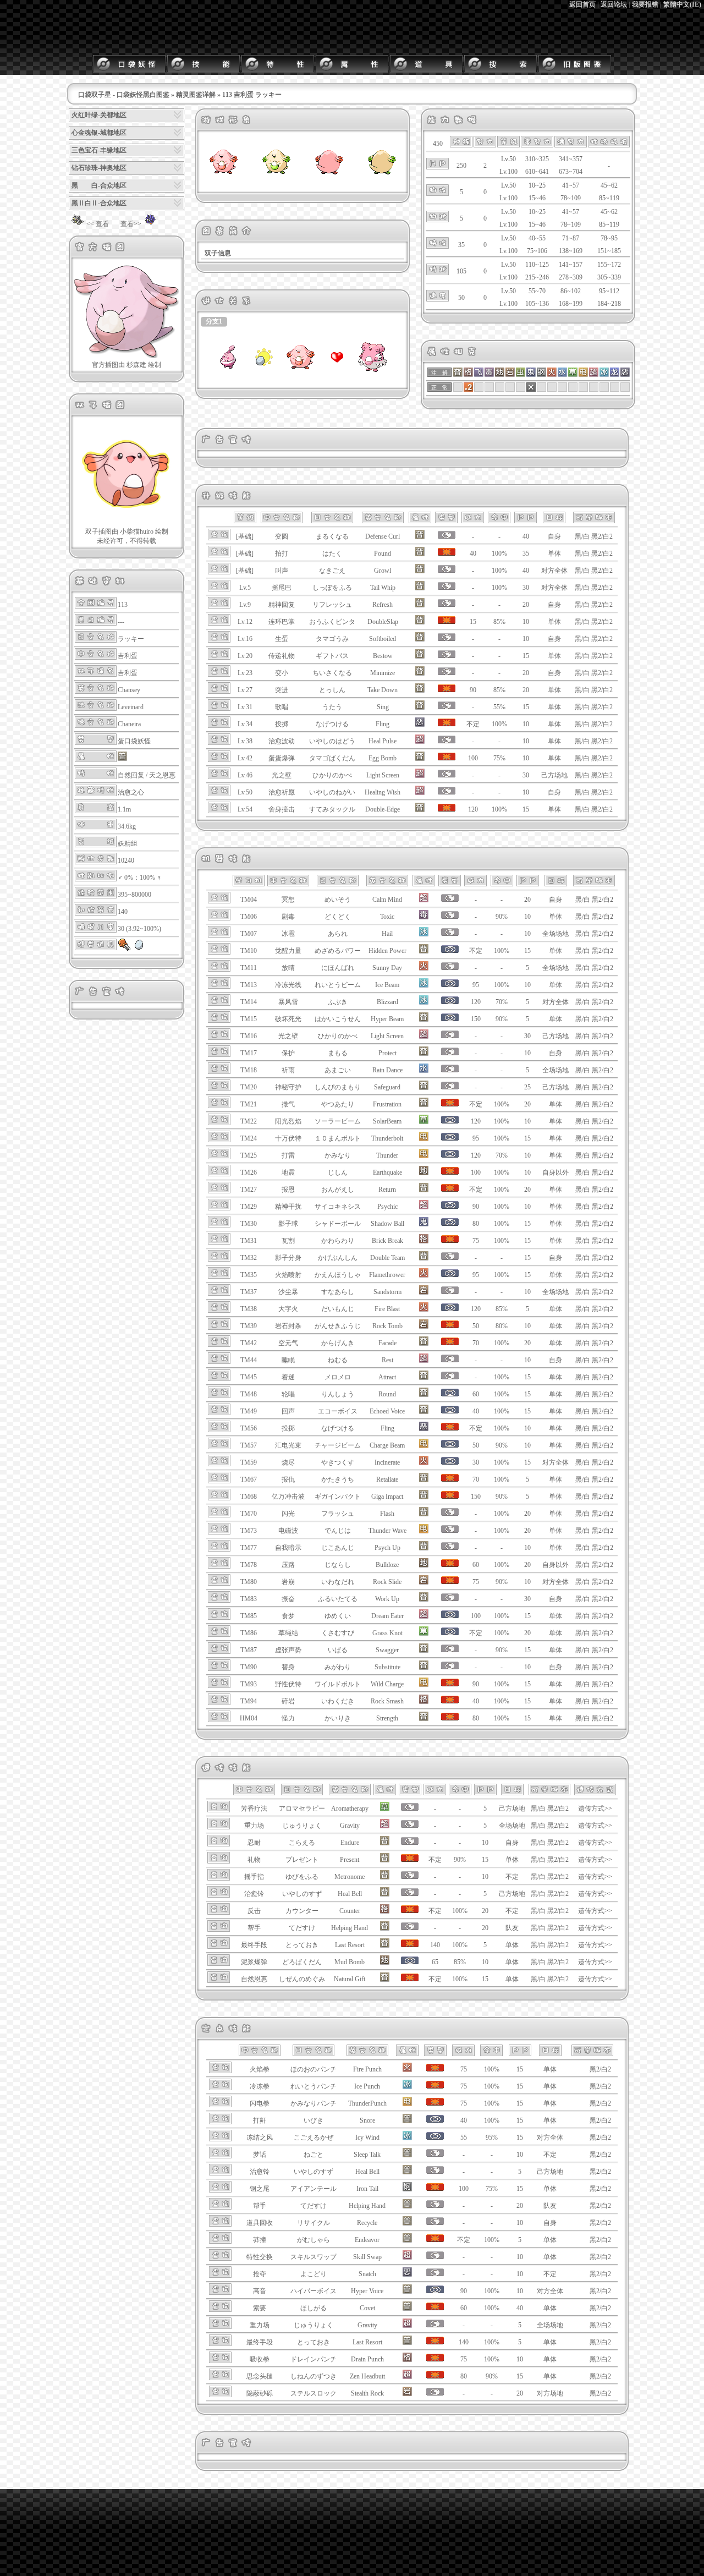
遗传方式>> (595, 1808)
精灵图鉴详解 (196, 95)
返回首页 (582, 4)
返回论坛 (614, 4)
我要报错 (645, 4)
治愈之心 (131, 792)
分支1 (214, 321)
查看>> (131, 224)
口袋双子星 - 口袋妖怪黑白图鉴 (124, 95)
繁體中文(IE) (682, 4)
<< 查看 (98, 224)
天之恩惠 (162, 775)
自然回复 (131, 775)
